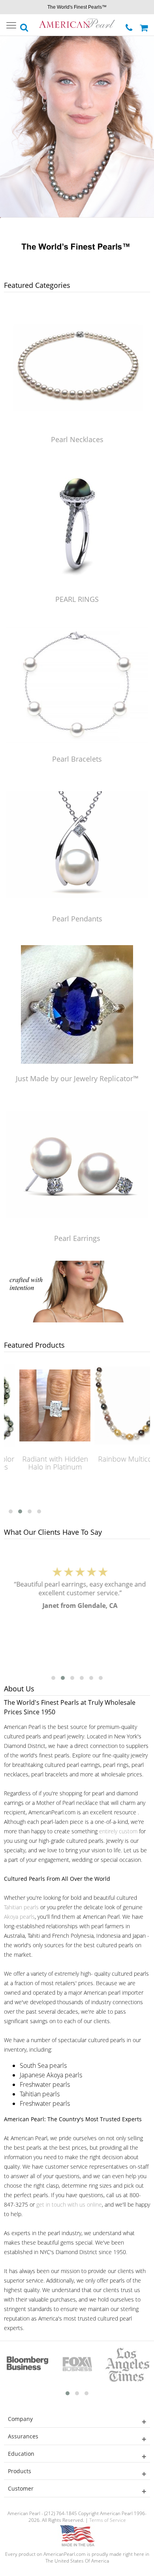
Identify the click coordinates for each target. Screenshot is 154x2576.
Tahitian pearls (21, 1907)
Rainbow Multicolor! (120, 1459)
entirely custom (118, 1831)
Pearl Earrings (77, 1238)
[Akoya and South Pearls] (77, 1320)
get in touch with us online (69, 2204)
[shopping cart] (145, 25)
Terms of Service (108, 2520)
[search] (24, 25)
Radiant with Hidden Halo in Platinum (45, 1463)
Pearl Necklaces (77, 439)
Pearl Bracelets (77, 759)
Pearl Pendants (77, 919)
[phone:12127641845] (130, 26)
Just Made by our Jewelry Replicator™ (77, 1078)
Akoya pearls (19, 1917)
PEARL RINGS (77, 599)
